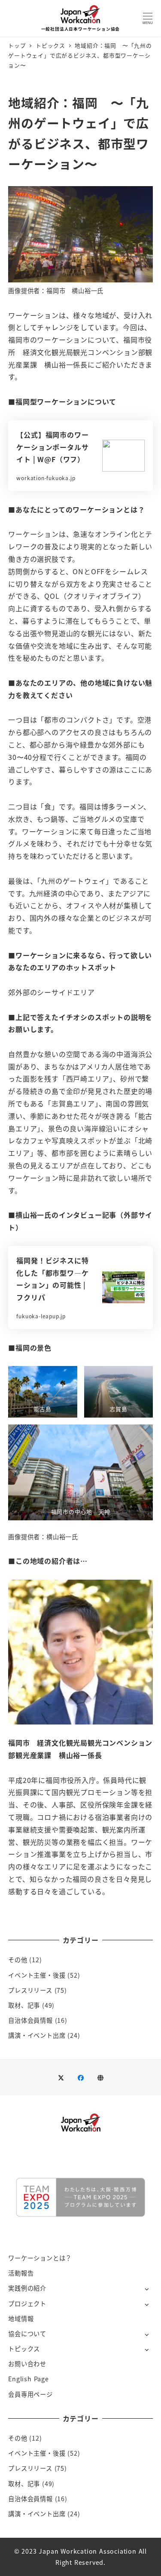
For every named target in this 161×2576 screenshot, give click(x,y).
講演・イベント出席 (37, 2035)
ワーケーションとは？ (40, 2258)
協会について (27, 2334)
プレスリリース (30, 1990)
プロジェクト (27, 2303)
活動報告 (21, 2273)
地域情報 (21, 2319)
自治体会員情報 (30, 2020)
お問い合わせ (27, 2364)
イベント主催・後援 (37, 1975)
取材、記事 (24, 2005)
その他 (18, 1960)
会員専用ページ (30, 2394)
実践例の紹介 (27, 2288)
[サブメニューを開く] (147, 2289)
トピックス (24, 2349)
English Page (29, 2379)
